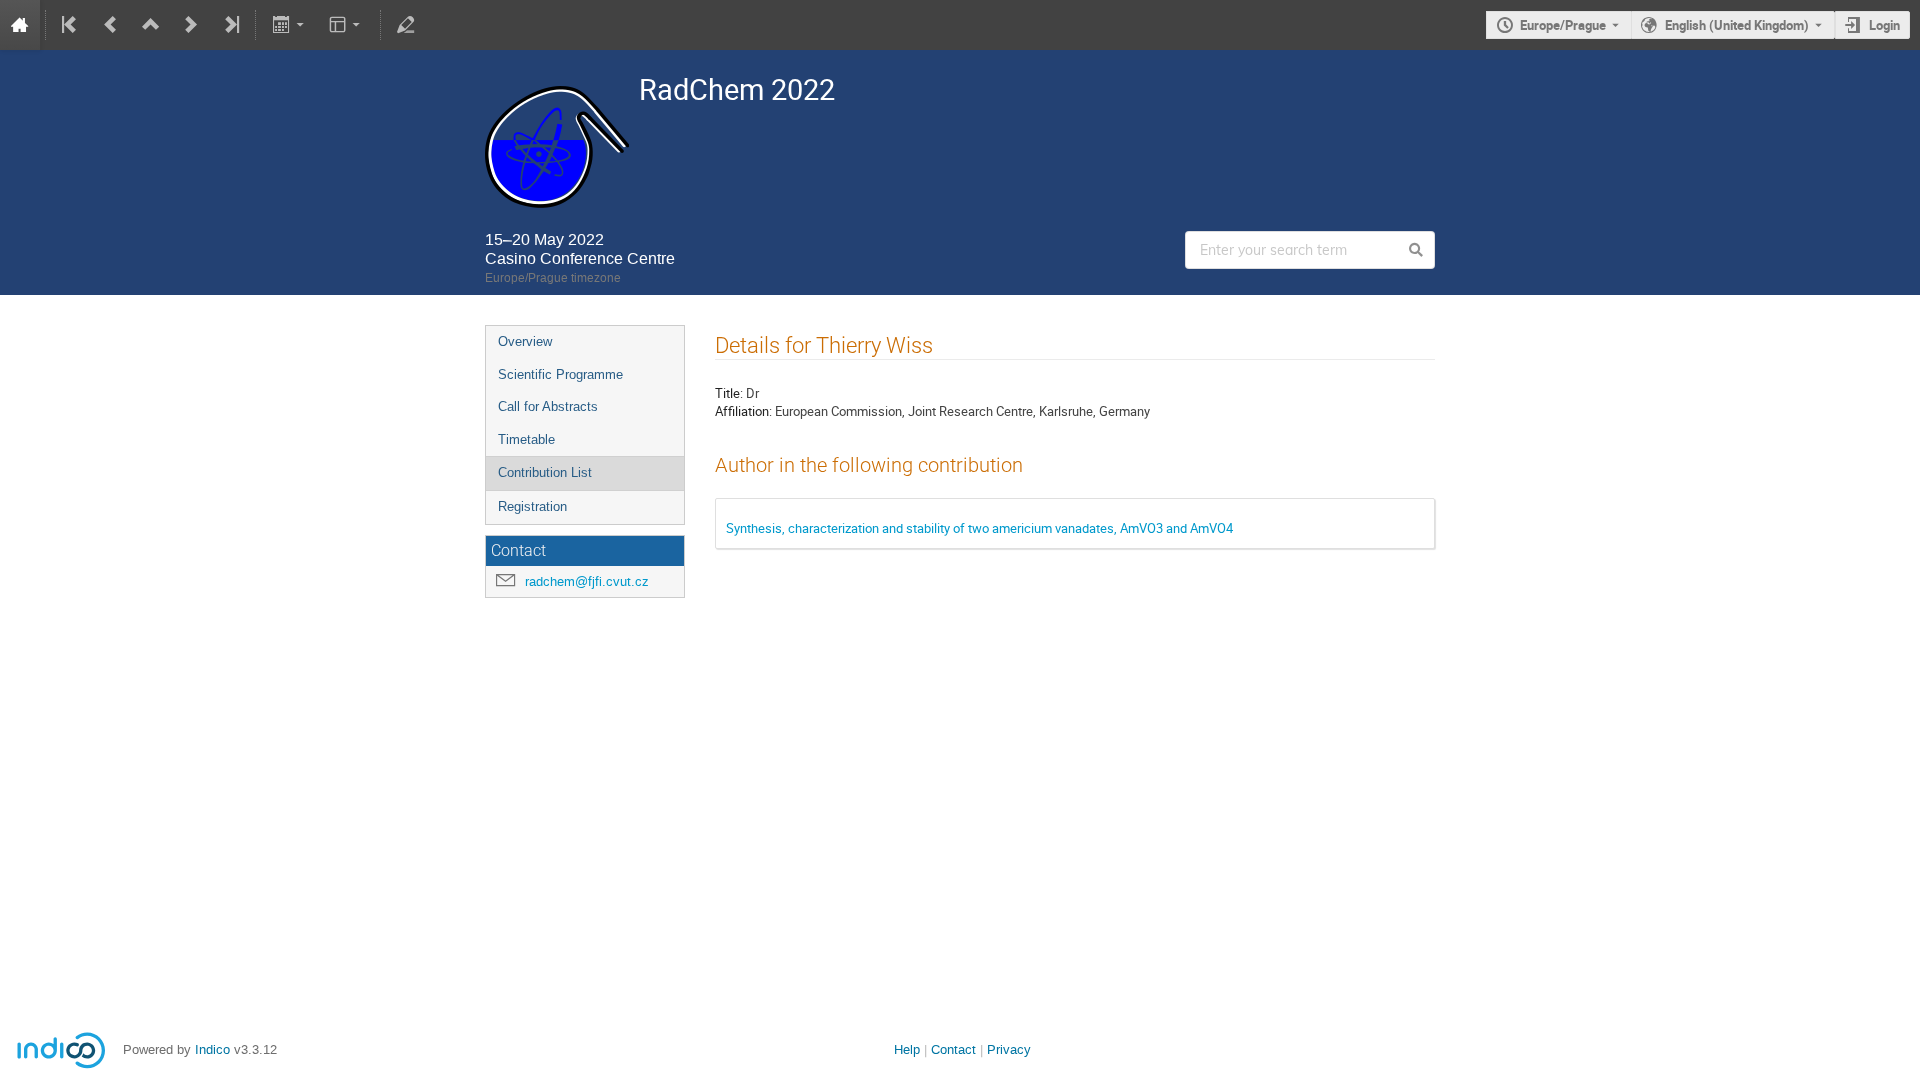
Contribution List (545, 472)
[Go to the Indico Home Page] (20, 25)
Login (1884, 25)
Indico (212, 1049)
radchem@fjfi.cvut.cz (587, 581)
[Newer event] (191, 25)
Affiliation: (743, 411)
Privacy (1009, 1049)
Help (907, 1049)
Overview (525, 341)
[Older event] (111, 25)
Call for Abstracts (548, 406)
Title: (729, 393)
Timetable (526, 439)
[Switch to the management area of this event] (406, 25)
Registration (532, 506)
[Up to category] (151, 25)
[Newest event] (230, 25)
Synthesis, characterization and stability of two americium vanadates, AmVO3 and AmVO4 (979, 528)
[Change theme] (346, 25)
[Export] (289, 25)
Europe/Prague (1563, 25)
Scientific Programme (560, 374)
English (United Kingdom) (1737, 25)
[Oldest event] (71, 25)
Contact (953, 1049)
